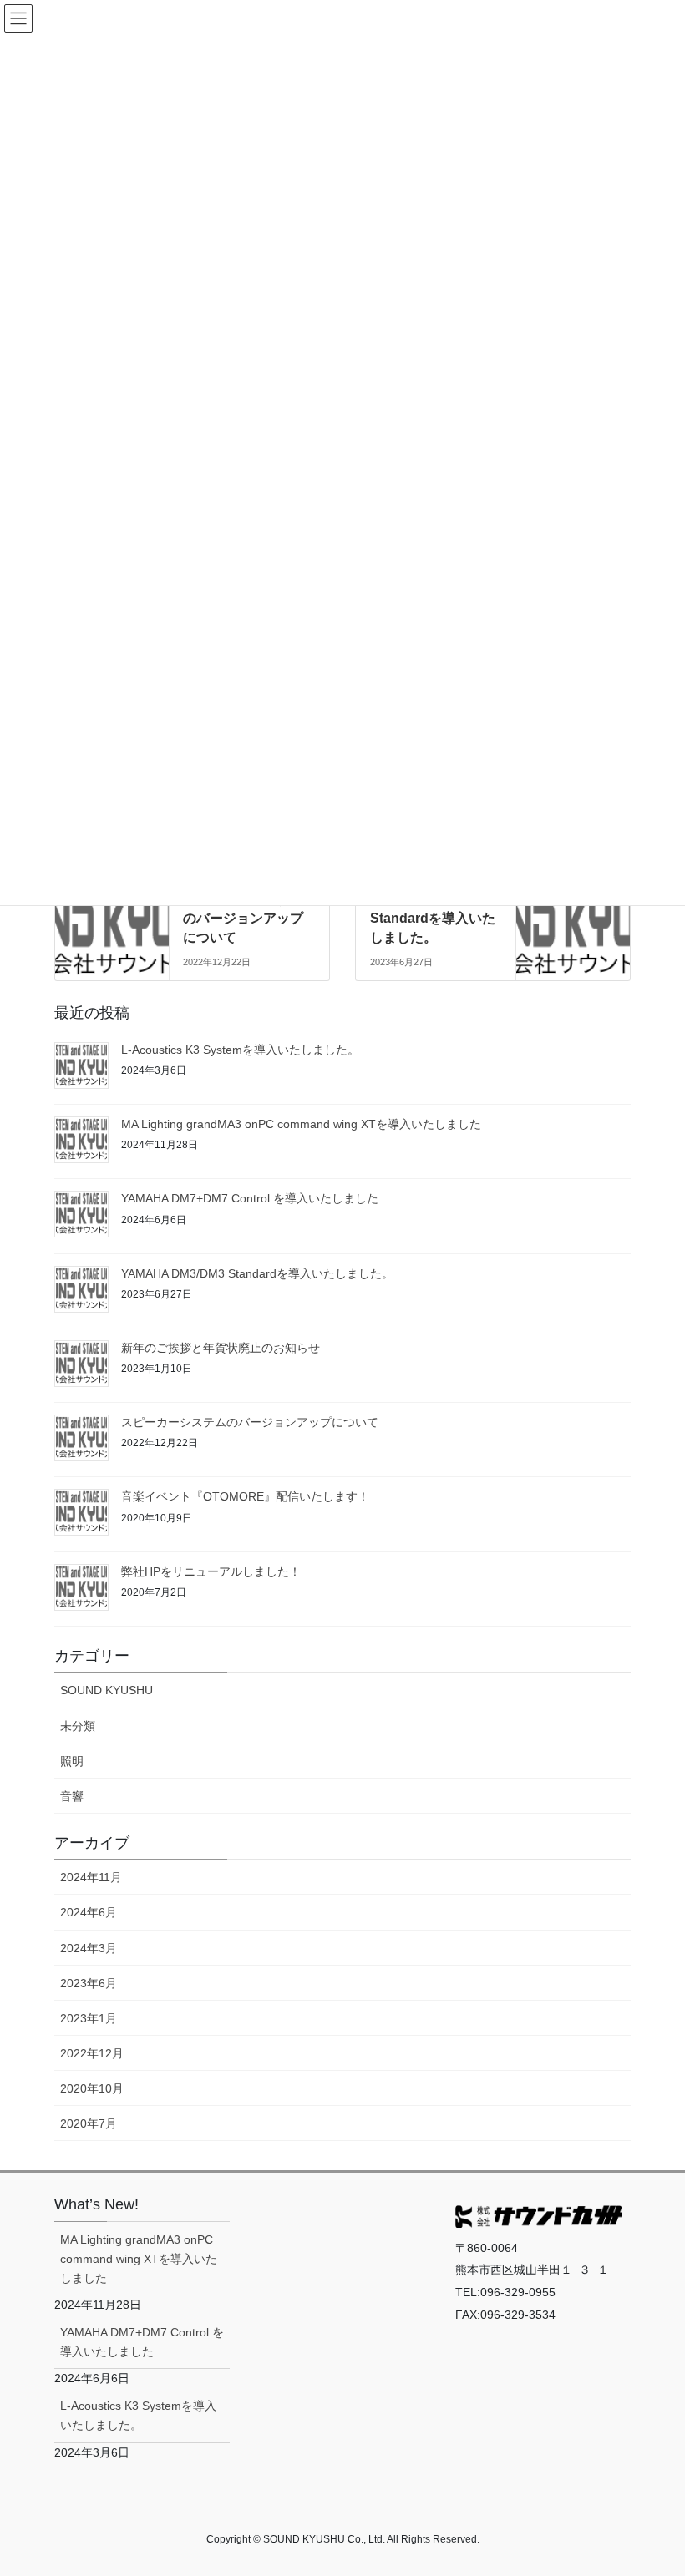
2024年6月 (89, 1912)
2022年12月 (92, 2053)
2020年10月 (92, 2088)
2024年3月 (89, 1948)
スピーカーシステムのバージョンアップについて (243, 919)
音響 (72, 1796)
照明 (72, 1761)
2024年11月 (91, 1877)
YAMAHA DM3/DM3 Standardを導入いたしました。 (433, 919)
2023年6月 (89, 1983)
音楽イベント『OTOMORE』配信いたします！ (245, 1496)
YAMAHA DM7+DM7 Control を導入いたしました (250, 1198)
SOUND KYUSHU (107, 1690)
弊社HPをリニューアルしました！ (211, 1571)
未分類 (78, 1726)
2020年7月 (89, 2123)
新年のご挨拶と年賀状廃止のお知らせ (221, 1348)
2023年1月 (89, 2018)
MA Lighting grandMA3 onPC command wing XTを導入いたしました (301, 1124)
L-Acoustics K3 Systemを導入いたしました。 (240, 1050)
